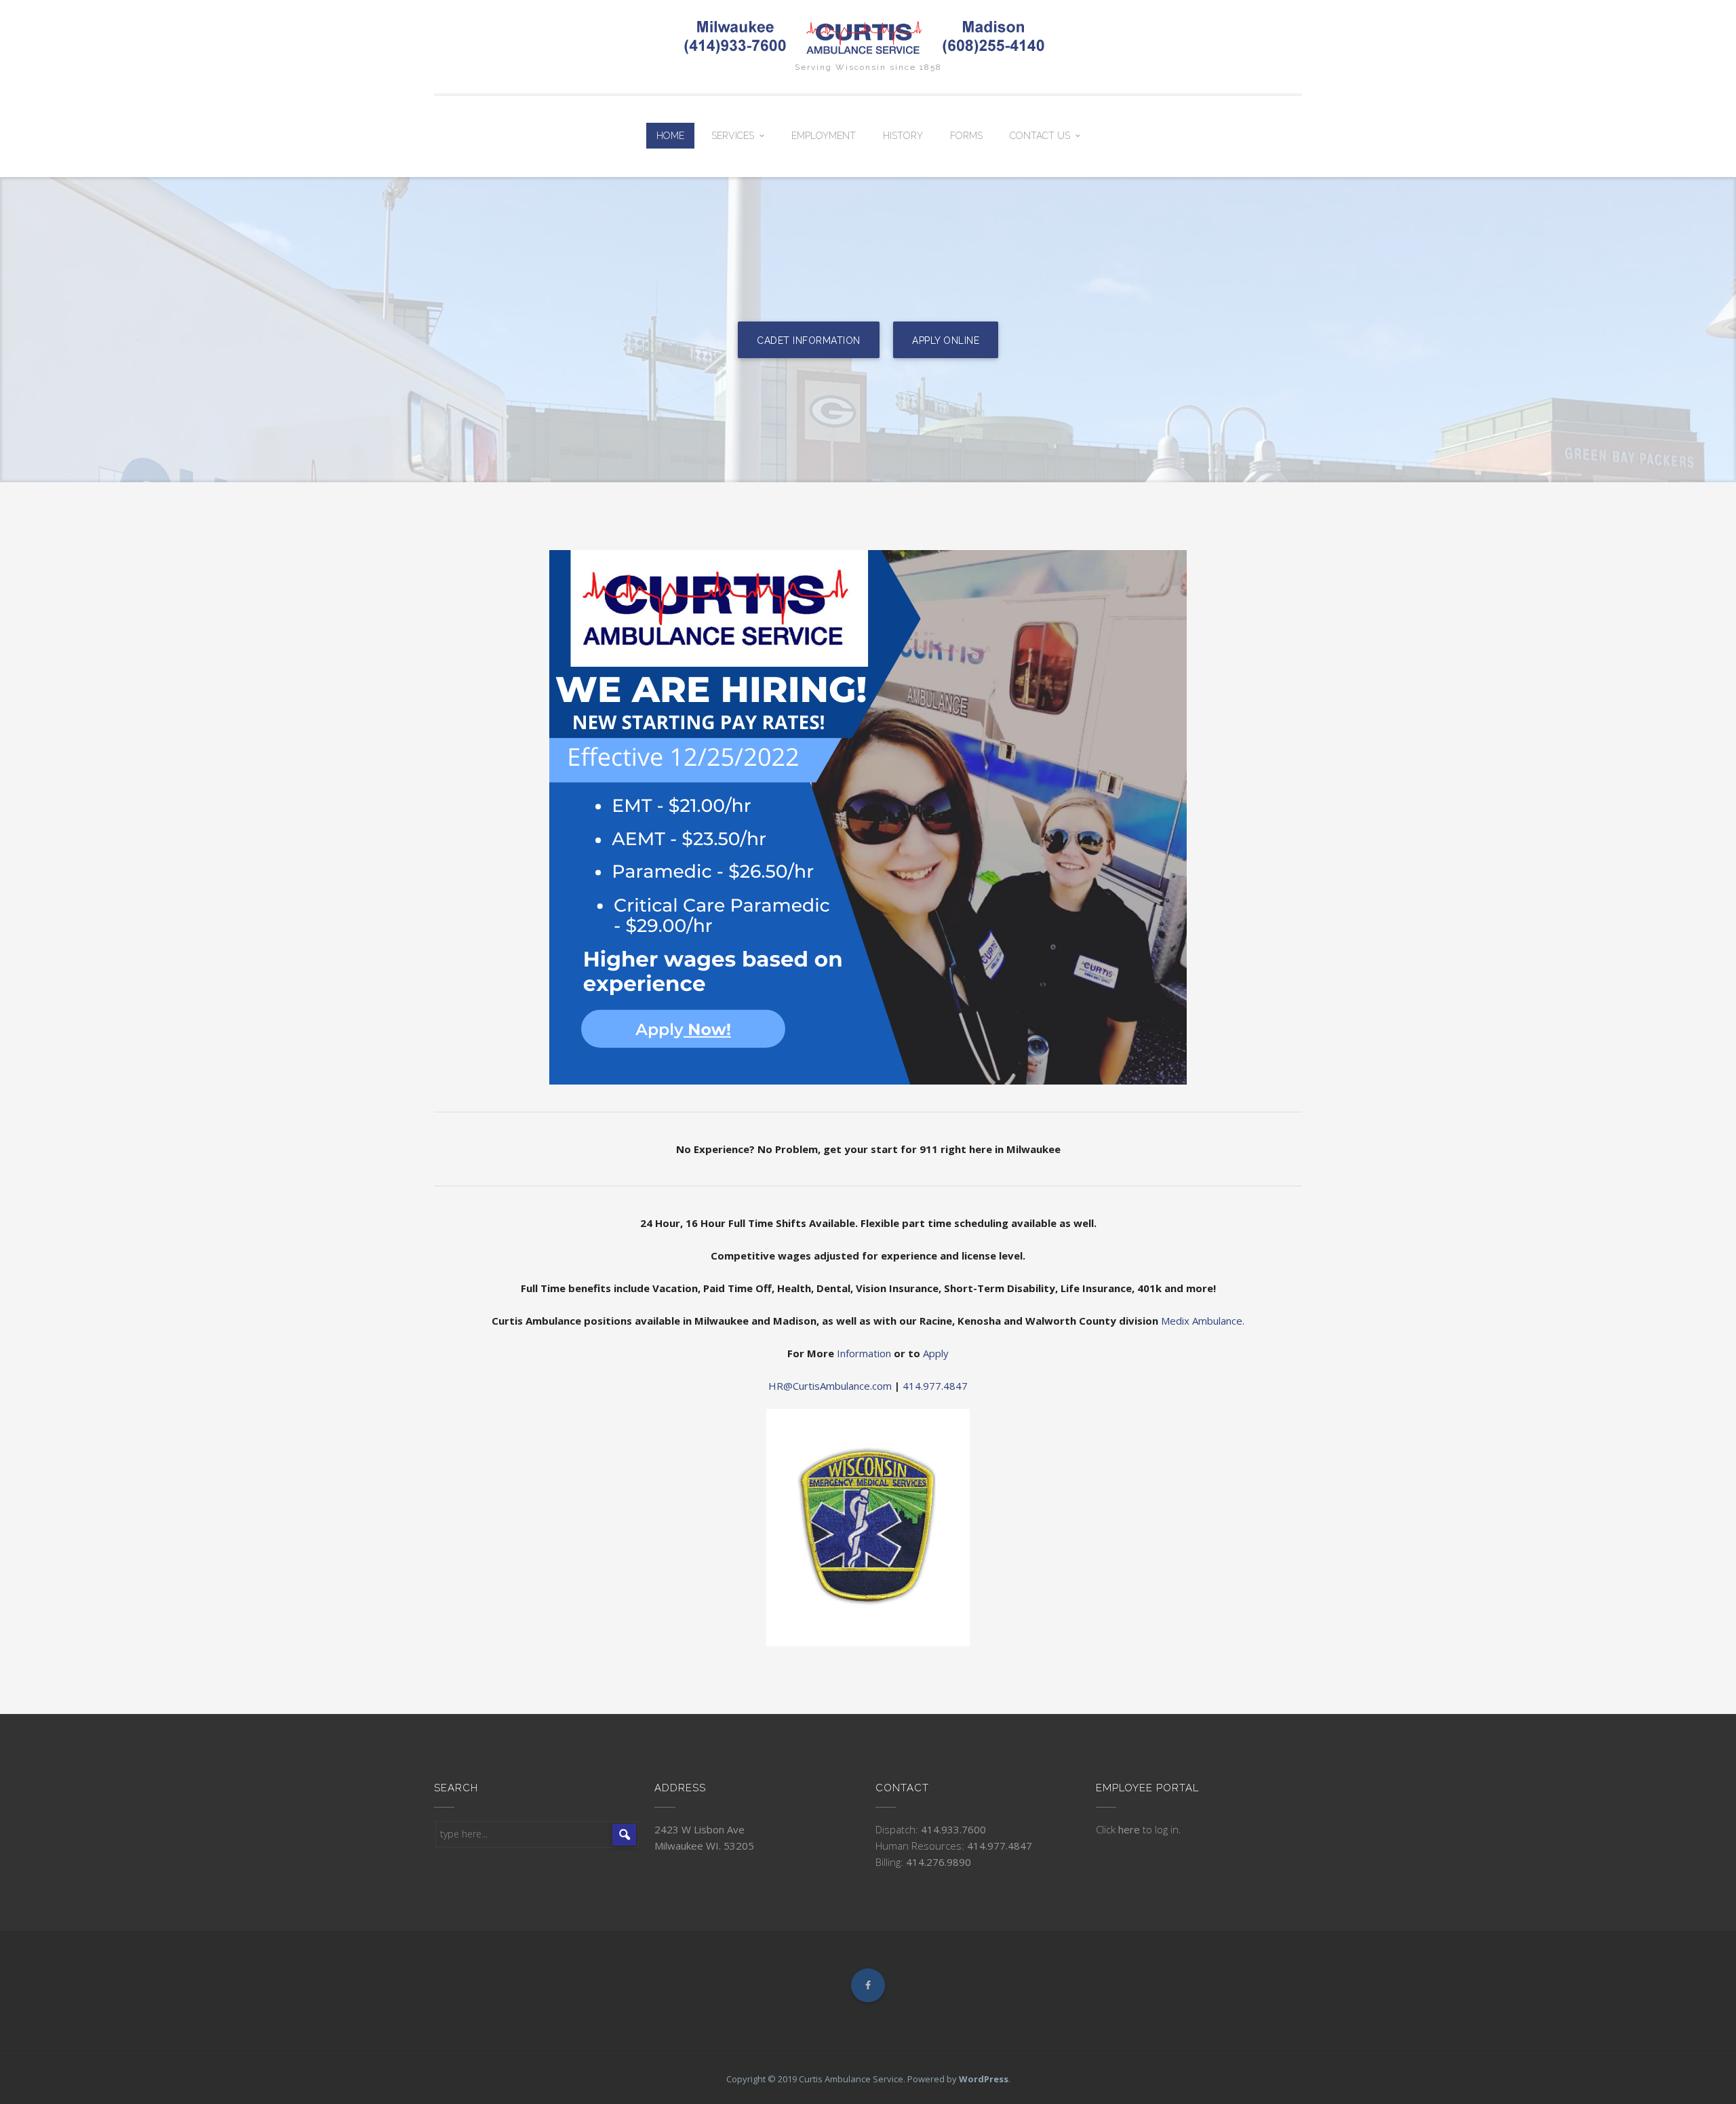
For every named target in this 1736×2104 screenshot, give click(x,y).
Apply (936, 1353)
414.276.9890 (939, 1862)
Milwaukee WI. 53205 (704, 1846)
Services (733, 136)
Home (670, 136)
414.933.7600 (953, 1829)
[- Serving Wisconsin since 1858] (868, 37)
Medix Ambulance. (1203, 1321)
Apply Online (946, 340)
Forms (966, 136)
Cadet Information (809, 340)
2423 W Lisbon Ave (699, 1829)
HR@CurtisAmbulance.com (830, 1386)
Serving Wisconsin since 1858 (868, 67)
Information (864, 1353)
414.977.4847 (935, 1386)
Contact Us (1040, 136)
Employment (824, 136)
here (1130, 1829)
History (903, 136)
